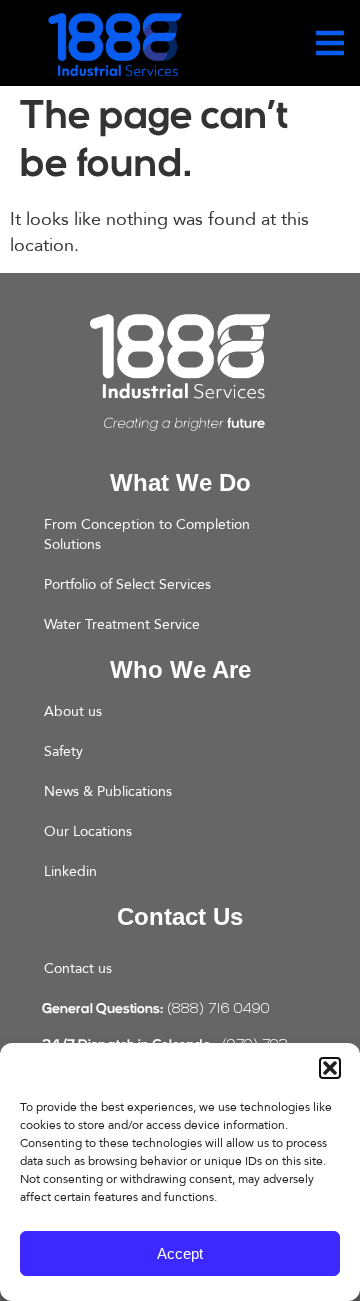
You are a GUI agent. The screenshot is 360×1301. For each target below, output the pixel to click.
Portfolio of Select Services (127, 584)
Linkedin (70, 871)
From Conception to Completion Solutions (147, 534)
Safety (63, 751)
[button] (330, 1068)
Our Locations (88, 831)
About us (73, 711)
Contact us (78, 968)
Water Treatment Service (122, 624)
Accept (180, 1253)
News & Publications (108, 791)
